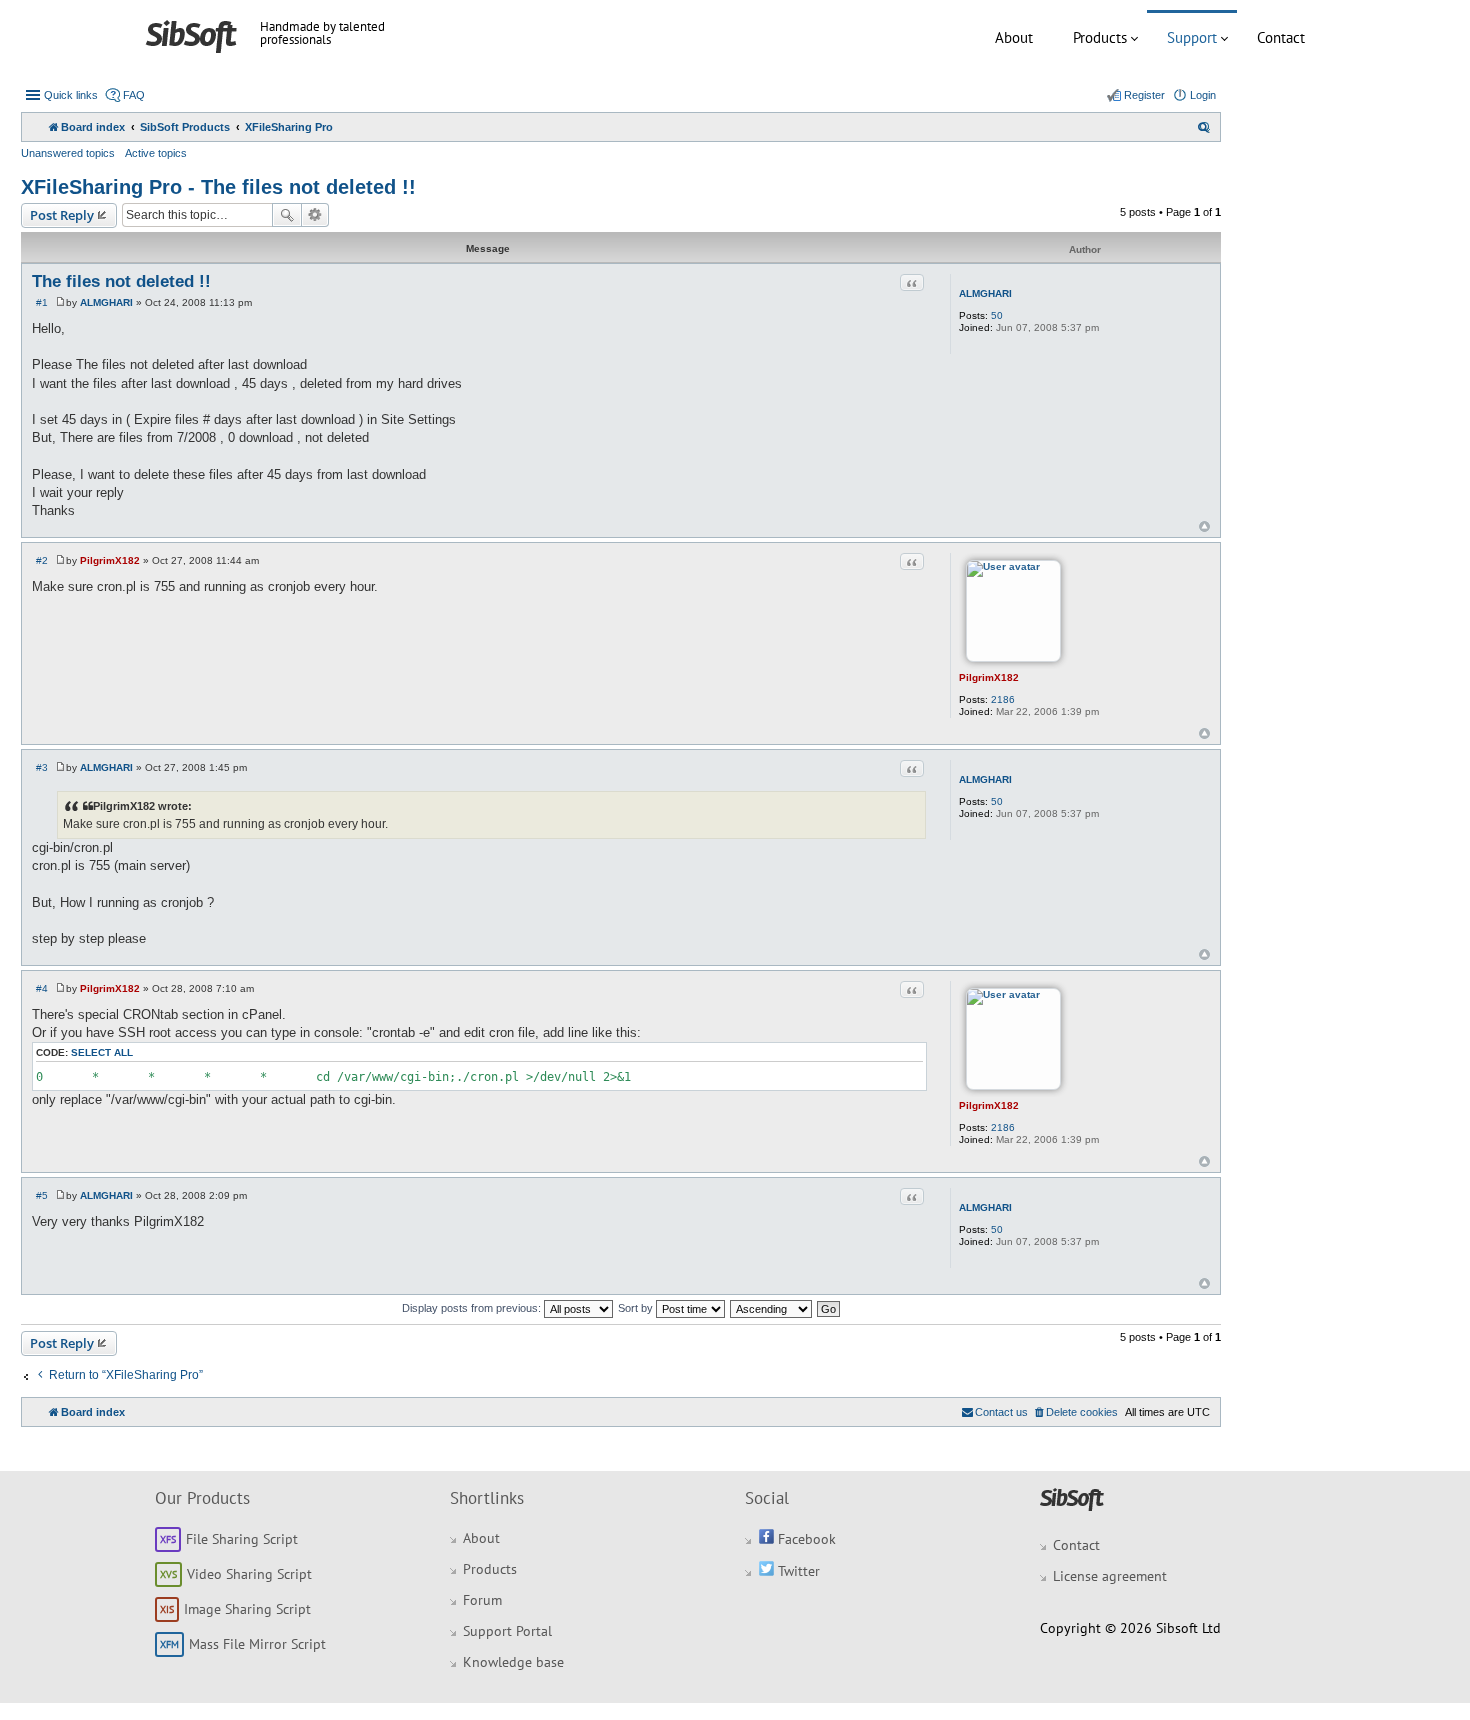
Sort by (637, 1308)
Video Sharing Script (249, 1574)
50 (997, 315)
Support (1192, 37)
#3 (42, 767)
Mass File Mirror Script (257, 1644)
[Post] (60, 302)
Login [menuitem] (1203, 95)
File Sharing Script (242, 1539)
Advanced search (315, 215)
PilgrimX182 (989, 677)
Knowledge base (513, 1662)
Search (287, 215)
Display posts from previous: (473, 1308)
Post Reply (62, 215)
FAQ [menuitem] (134, 95)
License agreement (1110, 1576)
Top (1204, 526)
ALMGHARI (985, 293)
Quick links (71, 95)
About (1014, 37)
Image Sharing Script (247, 1609)
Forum (482, 1600)
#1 (42, 302)
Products (1100, 37)
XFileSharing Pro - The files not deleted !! (218, 187)
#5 (42, 1195)
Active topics (156, 153)
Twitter (797, 1571)
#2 (42, 560)
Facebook (805, 1539)
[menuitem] (1204, 127)
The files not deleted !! (121, 281)
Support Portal (507, 1631)
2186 (1003, 699)
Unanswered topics (68, 153)
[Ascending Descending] (772, 1308)
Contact (1281, 37)
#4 (42, 988)
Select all (102, 1052)
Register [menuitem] (1144, 95)
